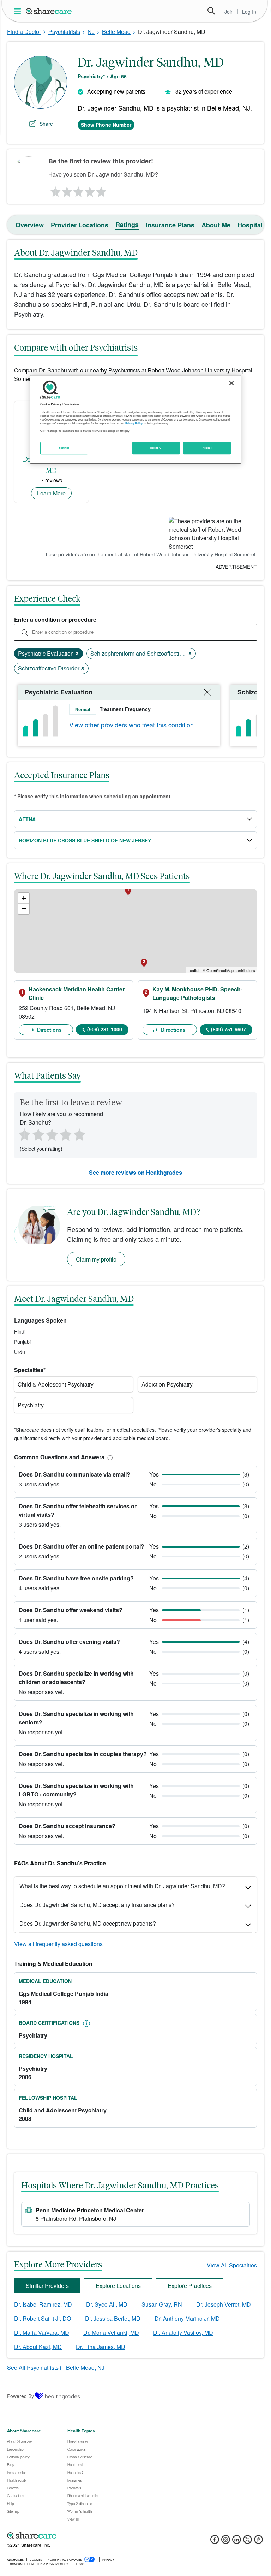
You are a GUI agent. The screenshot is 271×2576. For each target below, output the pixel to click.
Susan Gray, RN (162, 2304)
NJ (91, 32)
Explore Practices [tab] (190, 2286)
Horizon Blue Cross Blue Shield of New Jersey (85, 840)
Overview (30, 225)
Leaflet (194, 970)
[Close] (231, 383)
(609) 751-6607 (228, 1029)
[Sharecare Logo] (49, 11)
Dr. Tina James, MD (101, 2347)
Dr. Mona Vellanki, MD (111, 2333)
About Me (216, 225)
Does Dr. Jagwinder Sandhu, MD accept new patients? (88, 1923)
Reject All (156, 448)
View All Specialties (232, 2265)
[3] (78, 190)
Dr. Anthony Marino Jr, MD (187, 2318)
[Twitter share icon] (248, 2542)
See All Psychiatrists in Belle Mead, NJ (56, 2368)
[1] (54, 190)
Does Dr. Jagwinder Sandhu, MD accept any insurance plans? (97, 1905)
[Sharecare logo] (85, 2535)
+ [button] (24, 898)
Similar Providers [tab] (47, 2286)
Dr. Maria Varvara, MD (42, 2333)
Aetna (27, 819)
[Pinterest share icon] (258, 2542)
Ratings (127, 225)
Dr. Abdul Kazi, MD (38, 2347)
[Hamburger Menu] (19, 11)
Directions (49, 1030)
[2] (66, 190)
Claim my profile (96, 1259)
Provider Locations (80, 225)
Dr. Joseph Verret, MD (224, 2304)
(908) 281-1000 (105, 1029)
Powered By (20, 2396)
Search (211, 11)
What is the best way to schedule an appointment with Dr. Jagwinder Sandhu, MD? (122, 1886)
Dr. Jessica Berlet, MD (113, 2318)
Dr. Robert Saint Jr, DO (43, 2318)
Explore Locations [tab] (118, 2286)
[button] (109, 1457)
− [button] (24, 909)
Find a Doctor (24, 32)
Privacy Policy (134, 423)
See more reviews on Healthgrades (135, 1172)
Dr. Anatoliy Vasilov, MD (183, 2333)
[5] (102, 190)
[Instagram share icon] (226, 2542)
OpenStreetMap (220, 970)
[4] (90, 190)
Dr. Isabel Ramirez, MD (43, 2304)
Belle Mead (116, 32)
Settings (64, 448)
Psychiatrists (64, 32)
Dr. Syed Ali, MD (107, 2304)
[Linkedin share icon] (237, 2542)
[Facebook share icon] (215, 2542)
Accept (207, 448)
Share (46, 124)
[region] (135, 419)
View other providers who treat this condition (131, 724)
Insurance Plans (170, 225)
